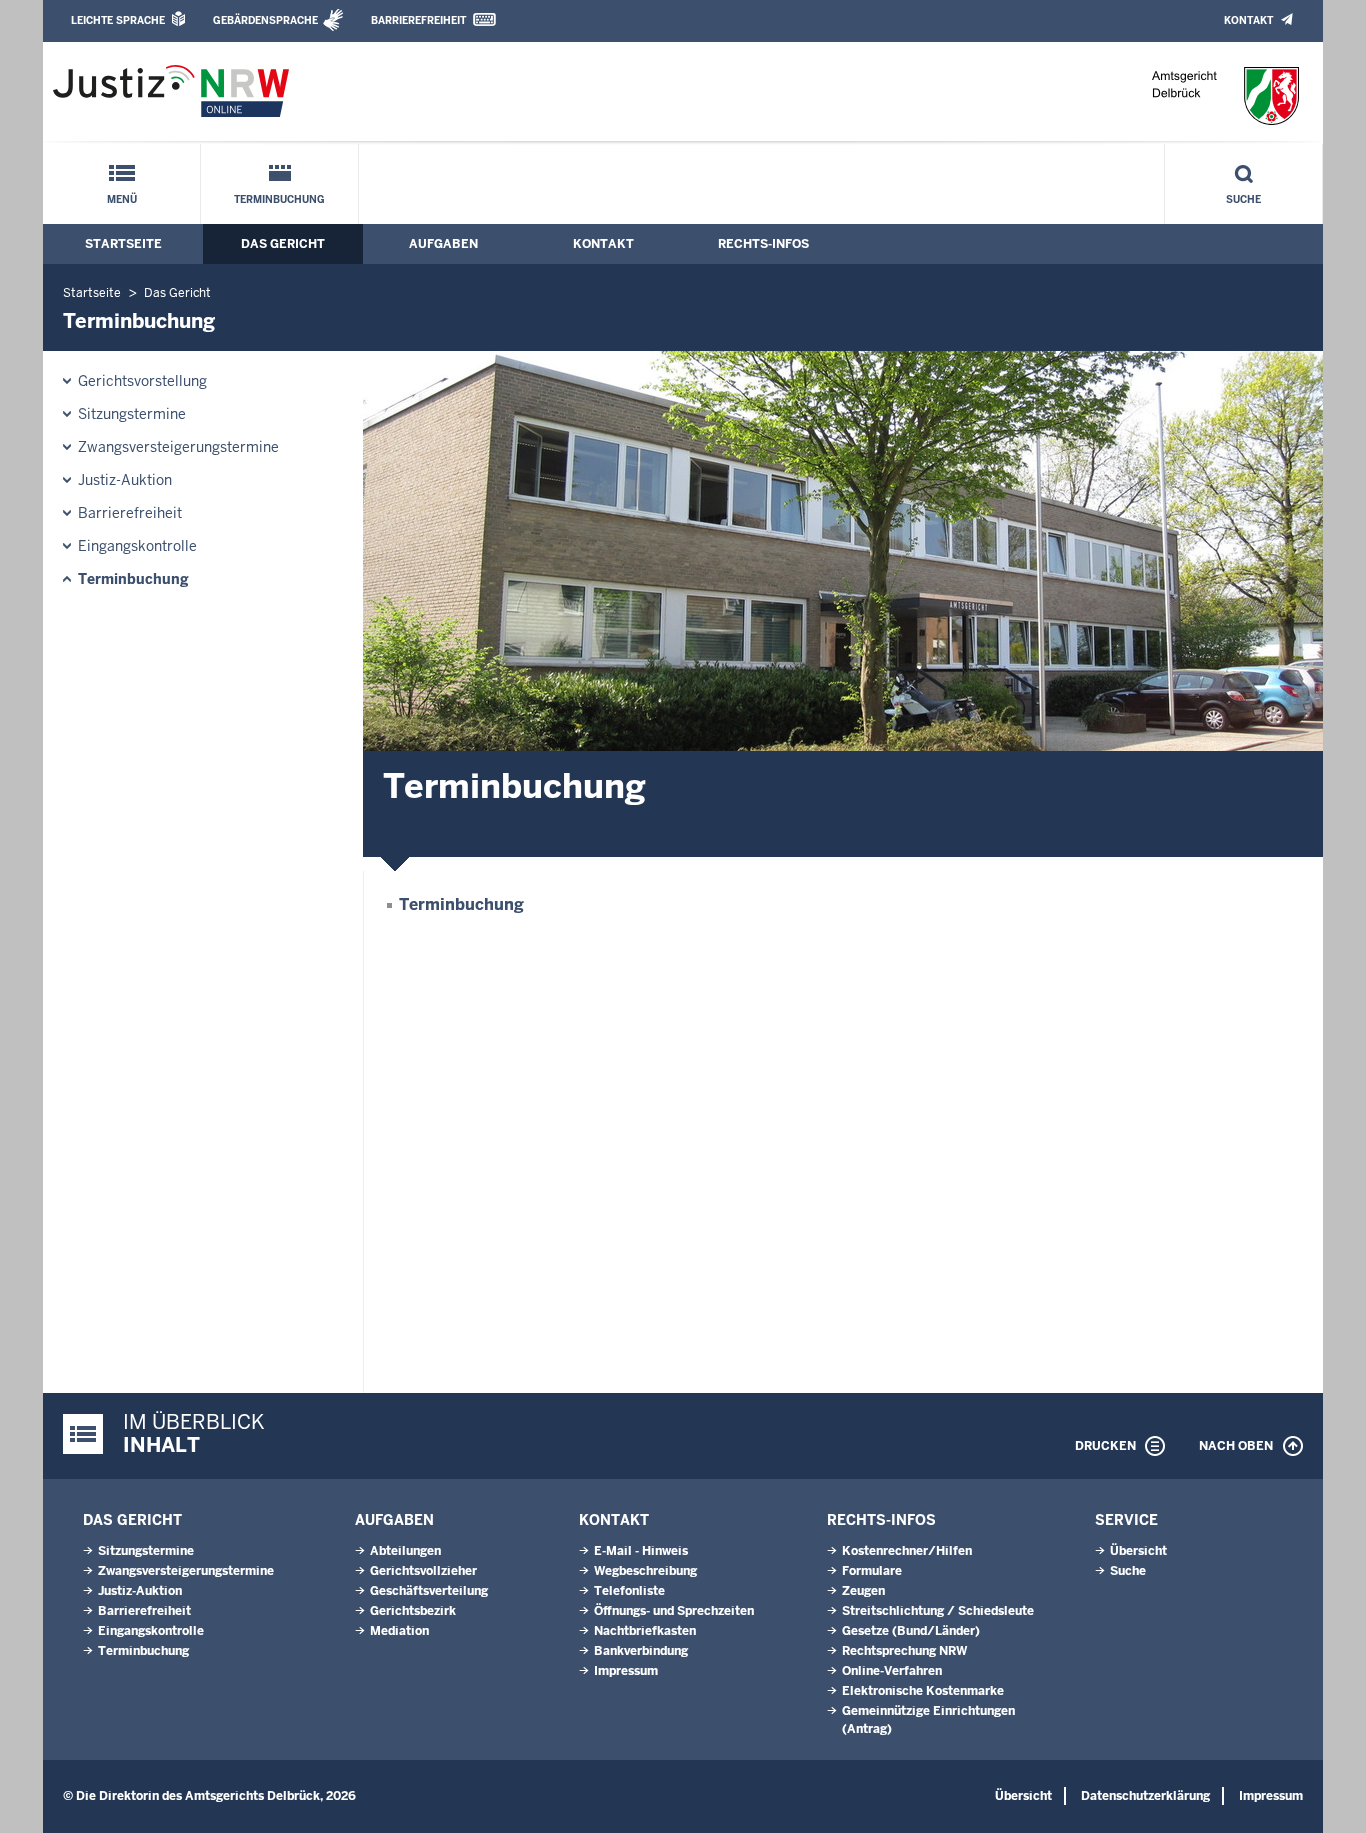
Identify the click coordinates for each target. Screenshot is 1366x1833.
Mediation (399, 1631)
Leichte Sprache (118, 20)
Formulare (872, 1571)
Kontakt (1248, 20)
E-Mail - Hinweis (641, 1551)
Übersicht (1138, 1551)
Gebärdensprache (265, 20)
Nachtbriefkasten (645, 1631)
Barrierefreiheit (418, 20)
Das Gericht (283, 244)
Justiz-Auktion (125, 480)
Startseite (123, 244)
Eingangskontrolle (137, 546)
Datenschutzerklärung (1145, 1796)
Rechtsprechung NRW (904, 1651)
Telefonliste (629, 1591)
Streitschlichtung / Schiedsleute (938, 1611)
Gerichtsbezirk (413, 1611)
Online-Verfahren (892, 1671)
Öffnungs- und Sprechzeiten (674, 1611)
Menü (122, 199)
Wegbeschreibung (645, 1571)
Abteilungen (405, 1551)
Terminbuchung (279, 199)
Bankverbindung (641, 1651)
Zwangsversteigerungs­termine (178, 447)
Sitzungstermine (132, 414)
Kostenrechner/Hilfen (907, 1551)
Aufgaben (443, 244)
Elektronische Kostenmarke (923, 1691)
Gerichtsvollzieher (423, 1571)
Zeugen (863, 1591)
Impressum (626, 1671)
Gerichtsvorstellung (142, 381)
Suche (1243, 199)
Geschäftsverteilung (429, 1591)
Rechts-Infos (763, 244)
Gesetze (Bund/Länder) (911, 1631)
